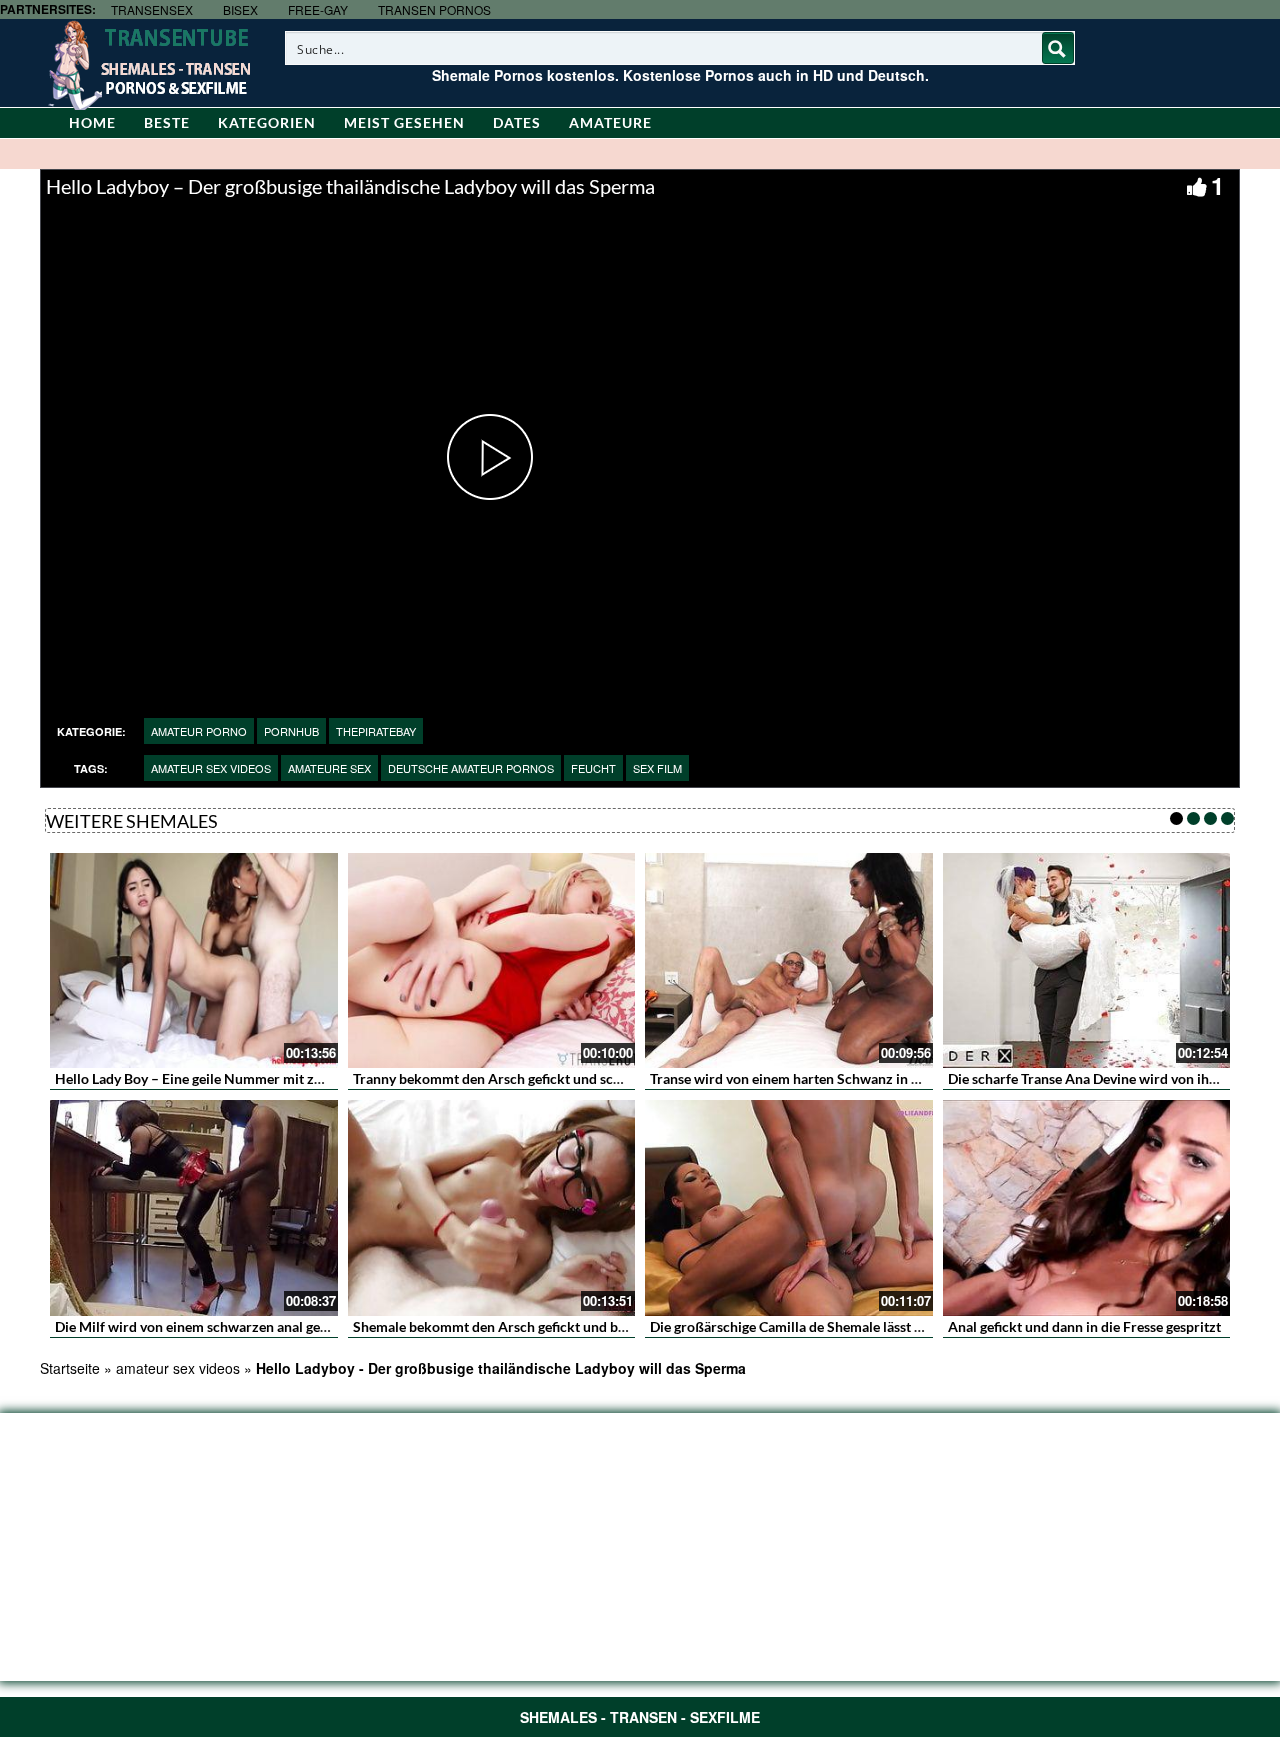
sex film (657, 768)
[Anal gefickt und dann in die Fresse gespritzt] (1087, 1208)
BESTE (167, 122)
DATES (517, 122)
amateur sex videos (211, 768)
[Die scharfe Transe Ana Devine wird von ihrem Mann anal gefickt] (1087, 961)
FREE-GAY (318, 9)
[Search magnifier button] (1058, 48)
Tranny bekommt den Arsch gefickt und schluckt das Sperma (540, 1078)
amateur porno (199, 731)
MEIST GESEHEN (404, 122)
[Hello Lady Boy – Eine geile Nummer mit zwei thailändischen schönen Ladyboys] (194, 961)
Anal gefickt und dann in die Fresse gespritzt (1084, 1326)
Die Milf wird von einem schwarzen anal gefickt (201, 1326)
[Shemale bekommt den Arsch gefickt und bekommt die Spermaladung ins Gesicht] (492, 1208)
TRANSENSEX (152, 9)
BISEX (240, 9)
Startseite (70, 1368)
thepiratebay (376, 731)
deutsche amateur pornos (471, 768)
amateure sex (329, 768)
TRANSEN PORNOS (434, 9)
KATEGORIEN (267, 122)
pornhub (291, 731)
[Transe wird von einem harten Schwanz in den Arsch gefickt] (789, 961)
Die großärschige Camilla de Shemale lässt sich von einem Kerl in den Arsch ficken (904, 1326)
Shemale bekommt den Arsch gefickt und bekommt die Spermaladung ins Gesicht (604, 1326)
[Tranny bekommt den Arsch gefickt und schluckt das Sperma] (492, 961)
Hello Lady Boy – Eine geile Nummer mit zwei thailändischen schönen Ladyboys (300, 1078)
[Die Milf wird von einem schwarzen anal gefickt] (194, 1208)
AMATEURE (610, 122)
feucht (593, 768)
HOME (92, 122)
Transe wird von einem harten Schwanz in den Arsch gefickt (834, 1078)
